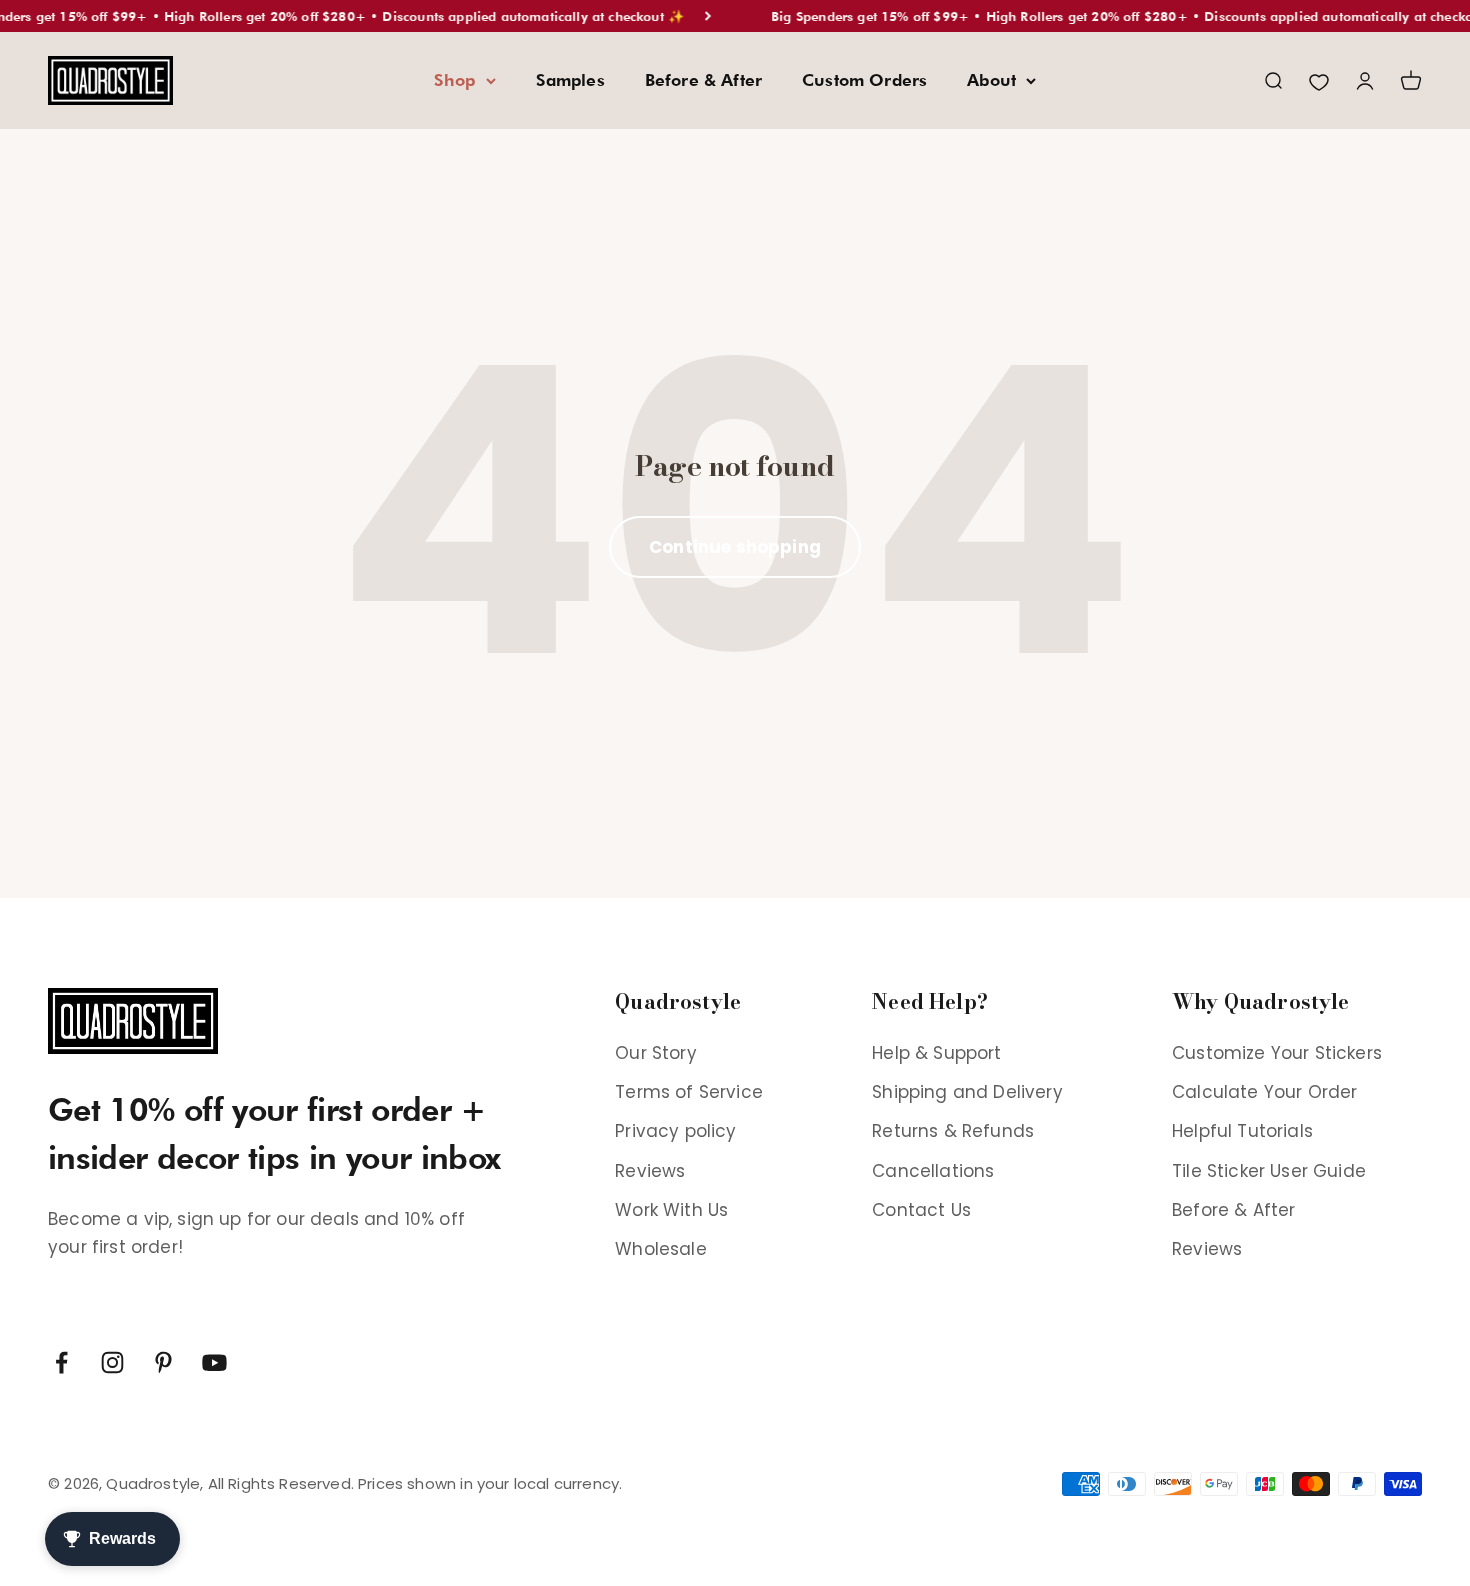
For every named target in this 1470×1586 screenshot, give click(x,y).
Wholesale (661, 1249)
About (991, 80)
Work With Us (671, 1210)
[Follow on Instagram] (112, 1362)
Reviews (650, 1171)
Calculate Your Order (1264, 1092)
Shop (455, 80)
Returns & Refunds (953, 1131)
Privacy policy (675, 1131)
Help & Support (936, 1053)
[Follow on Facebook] (61, 1362)
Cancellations (933, 1171)
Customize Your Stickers (1277, 1053)
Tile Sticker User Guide (1269, 1171)
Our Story (656, 1053)
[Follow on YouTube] (214, 1362)
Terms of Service (689, 1092)
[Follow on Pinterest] (163, 1362)
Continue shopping (735, 547)
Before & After (703, 80)
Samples (570, 80)
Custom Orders (864, 80)
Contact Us (921, 1210)
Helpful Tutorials (1242, 1131)
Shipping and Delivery (967, 1092)
